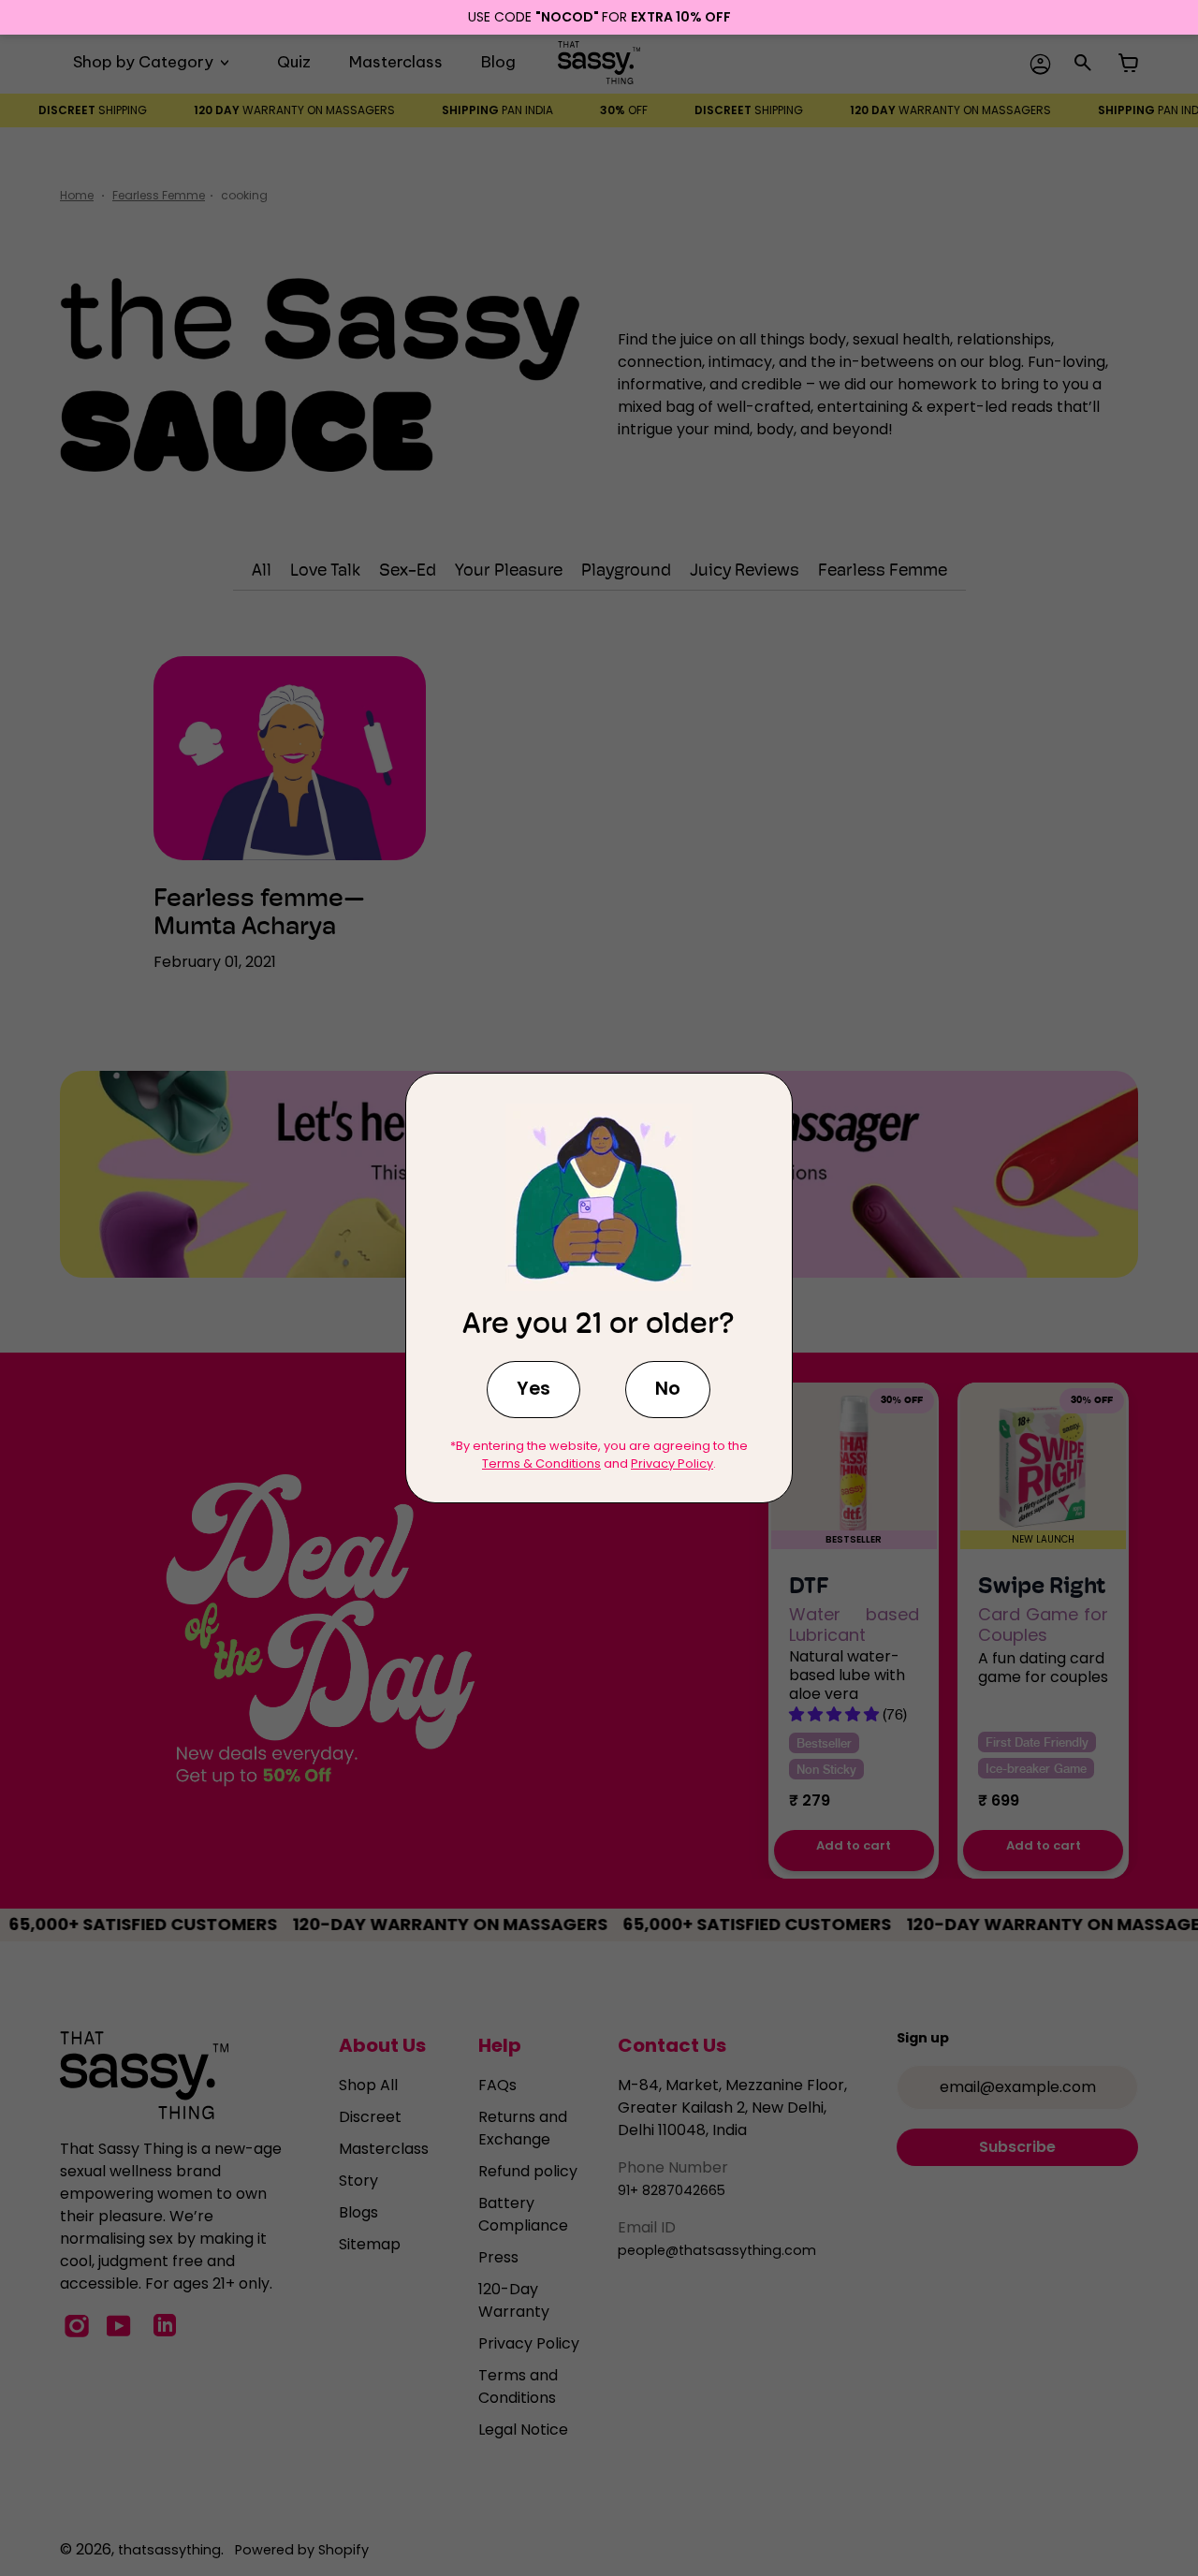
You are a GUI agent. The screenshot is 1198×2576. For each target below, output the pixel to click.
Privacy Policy (672, 1464)
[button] (533, 1390)
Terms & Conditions (541, 1464)
